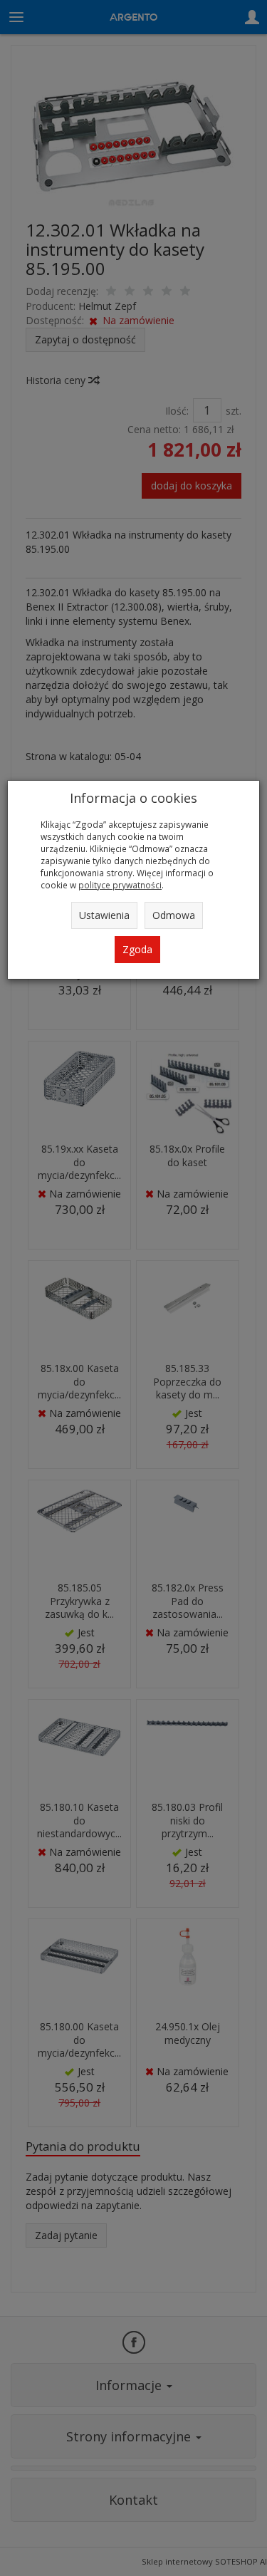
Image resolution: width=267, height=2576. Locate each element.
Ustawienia (104, 915)
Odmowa (174, 915)
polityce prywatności (120, 885)
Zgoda (137, 949)
